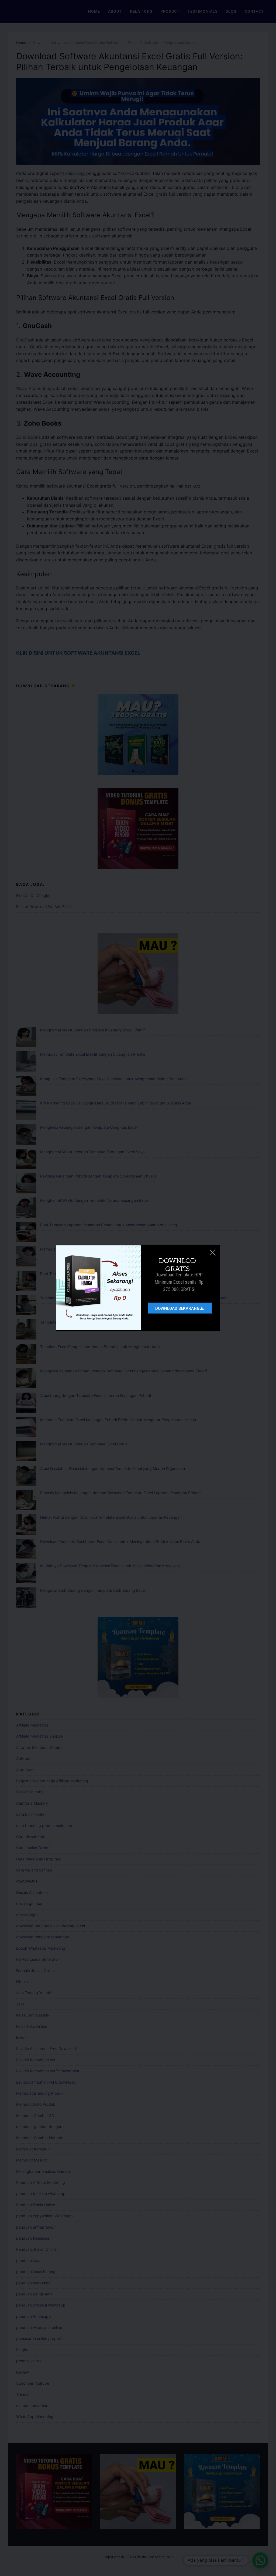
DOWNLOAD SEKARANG (177, 1308)
